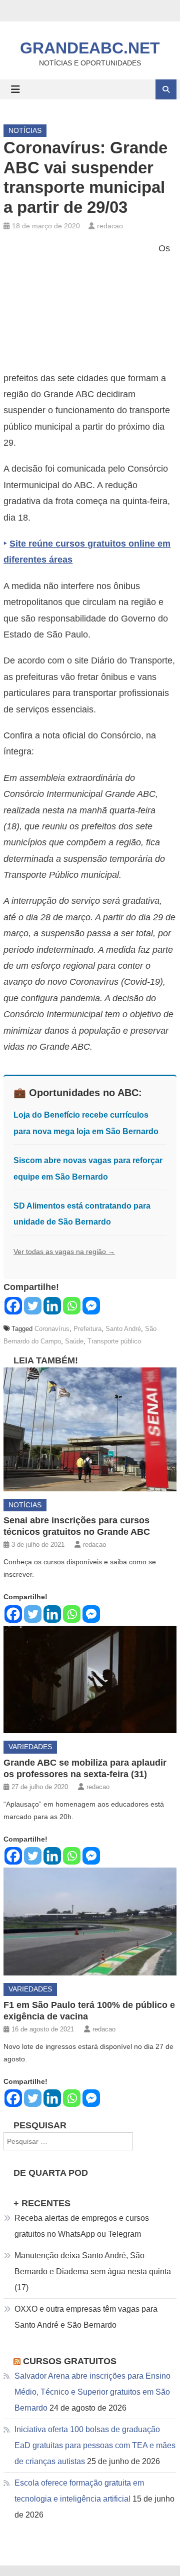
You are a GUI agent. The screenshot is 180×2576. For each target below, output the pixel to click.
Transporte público (114, 1341)
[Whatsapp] (72, 1306)
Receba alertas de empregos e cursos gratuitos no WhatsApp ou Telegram (82, 2226)
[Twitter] (33, 1306)
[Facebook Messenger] (91, 1306)
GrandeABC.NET (90, 48)
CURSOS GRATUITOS (70, 2361)
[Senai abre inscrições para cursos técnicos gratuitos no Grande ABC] (90, 1429)
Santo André (123, 1329)
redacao (110, 226)
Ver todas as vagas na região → (64, 1252)
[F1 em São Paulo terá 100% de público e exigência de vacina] (90, 1922)
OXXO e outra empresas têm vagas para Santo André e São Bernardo (86, 2317)
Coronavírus (52, 1329)
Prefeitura (87, 1329)
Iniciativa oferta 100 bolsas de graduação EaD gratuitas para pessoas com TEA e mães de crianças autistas (95, 2445)
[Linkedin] (52, 1306)
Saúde (74, 1341)
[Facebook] (13, 1306)
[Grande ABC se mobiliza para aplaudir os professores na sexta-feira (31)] (90, 1680)
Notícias (25, 130)
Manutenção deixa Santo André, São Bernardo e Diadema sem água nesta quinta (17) (93, 2271)
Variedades (30, 1747)
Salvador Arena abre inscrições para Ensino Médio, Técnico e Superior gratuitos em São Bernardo (92, 2392)
